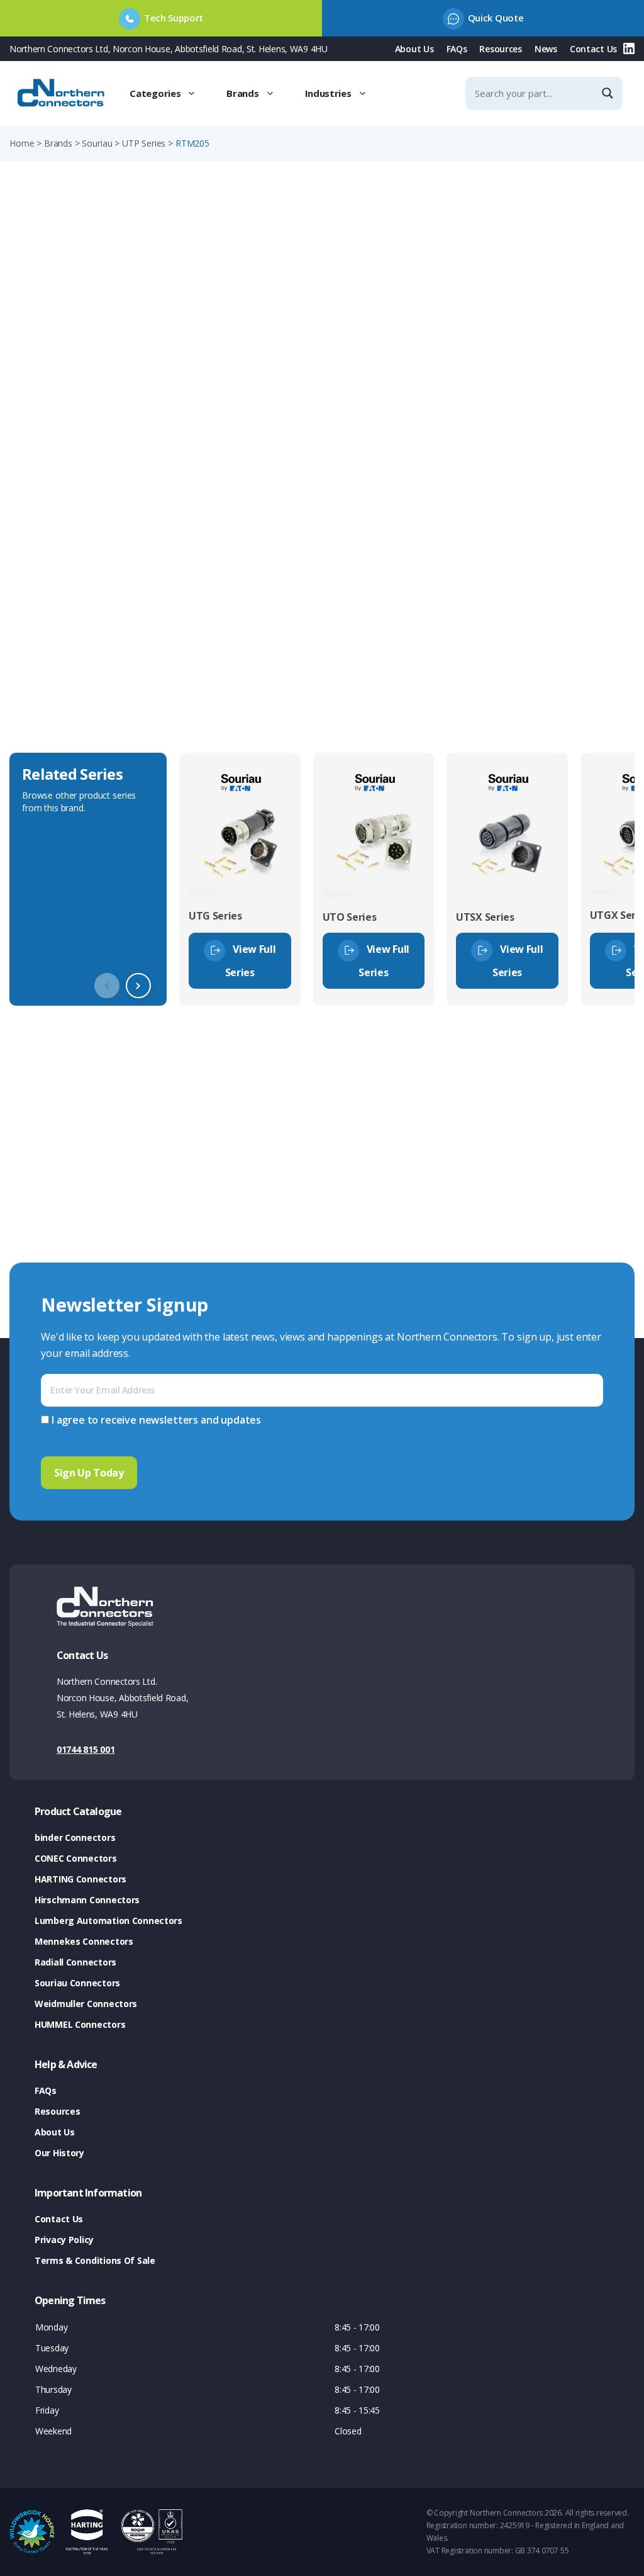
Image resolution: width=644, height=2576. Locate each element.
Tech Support (174, 18)
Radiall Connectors (75, 1962)
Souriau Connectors (77, 1983)
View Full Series (251, 960)
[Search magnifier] (609, 93)
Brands (242, 93)
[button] (138, 986)
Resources (500, 49)
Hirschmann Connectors (87, 1900)
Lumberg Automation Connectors (108, 1921)
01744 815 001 (86, 1749)
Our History (59, 2153)
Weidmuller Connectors (86, 2004)
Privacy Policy (64, 2240)
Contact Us (593, 49)
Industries (328, 93)
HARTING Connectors (80, 1879)
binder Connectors (75, 1837)
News (546, 49)
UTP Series (144, 143)
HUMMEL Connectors (80, 2024)
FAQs (457, 49)
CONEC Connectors (76, 1858)
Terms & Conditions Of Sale (95, 2260)
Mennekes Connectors (84, 1941)
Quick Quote (496, 18)
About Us (414, 49)
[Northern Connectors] (62, 93)
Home (22, 143)
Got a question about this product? (547, 366)
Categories (155, 93)
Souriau (97, 143)
